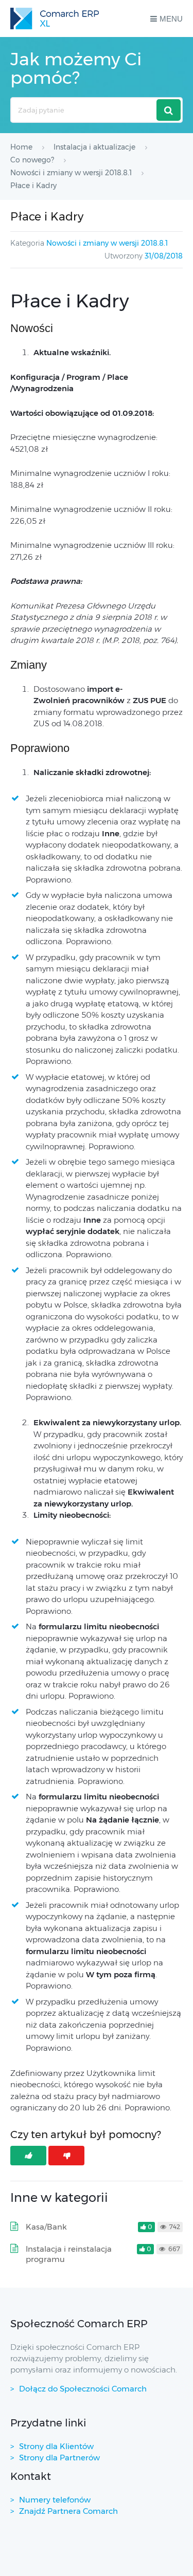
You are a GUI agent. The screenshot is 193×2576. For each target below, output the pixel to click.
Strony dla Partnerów (59, 2458)
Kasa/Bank (46, 2227)
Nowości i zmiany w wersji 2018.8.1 (107, 243)
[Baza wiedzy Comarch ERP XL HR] (55, 19)
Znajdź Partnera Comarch (68, 2511)
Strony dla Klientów (56, 2446)
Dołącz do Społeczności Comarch (83, 2389)
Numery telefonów (55, 2500)
